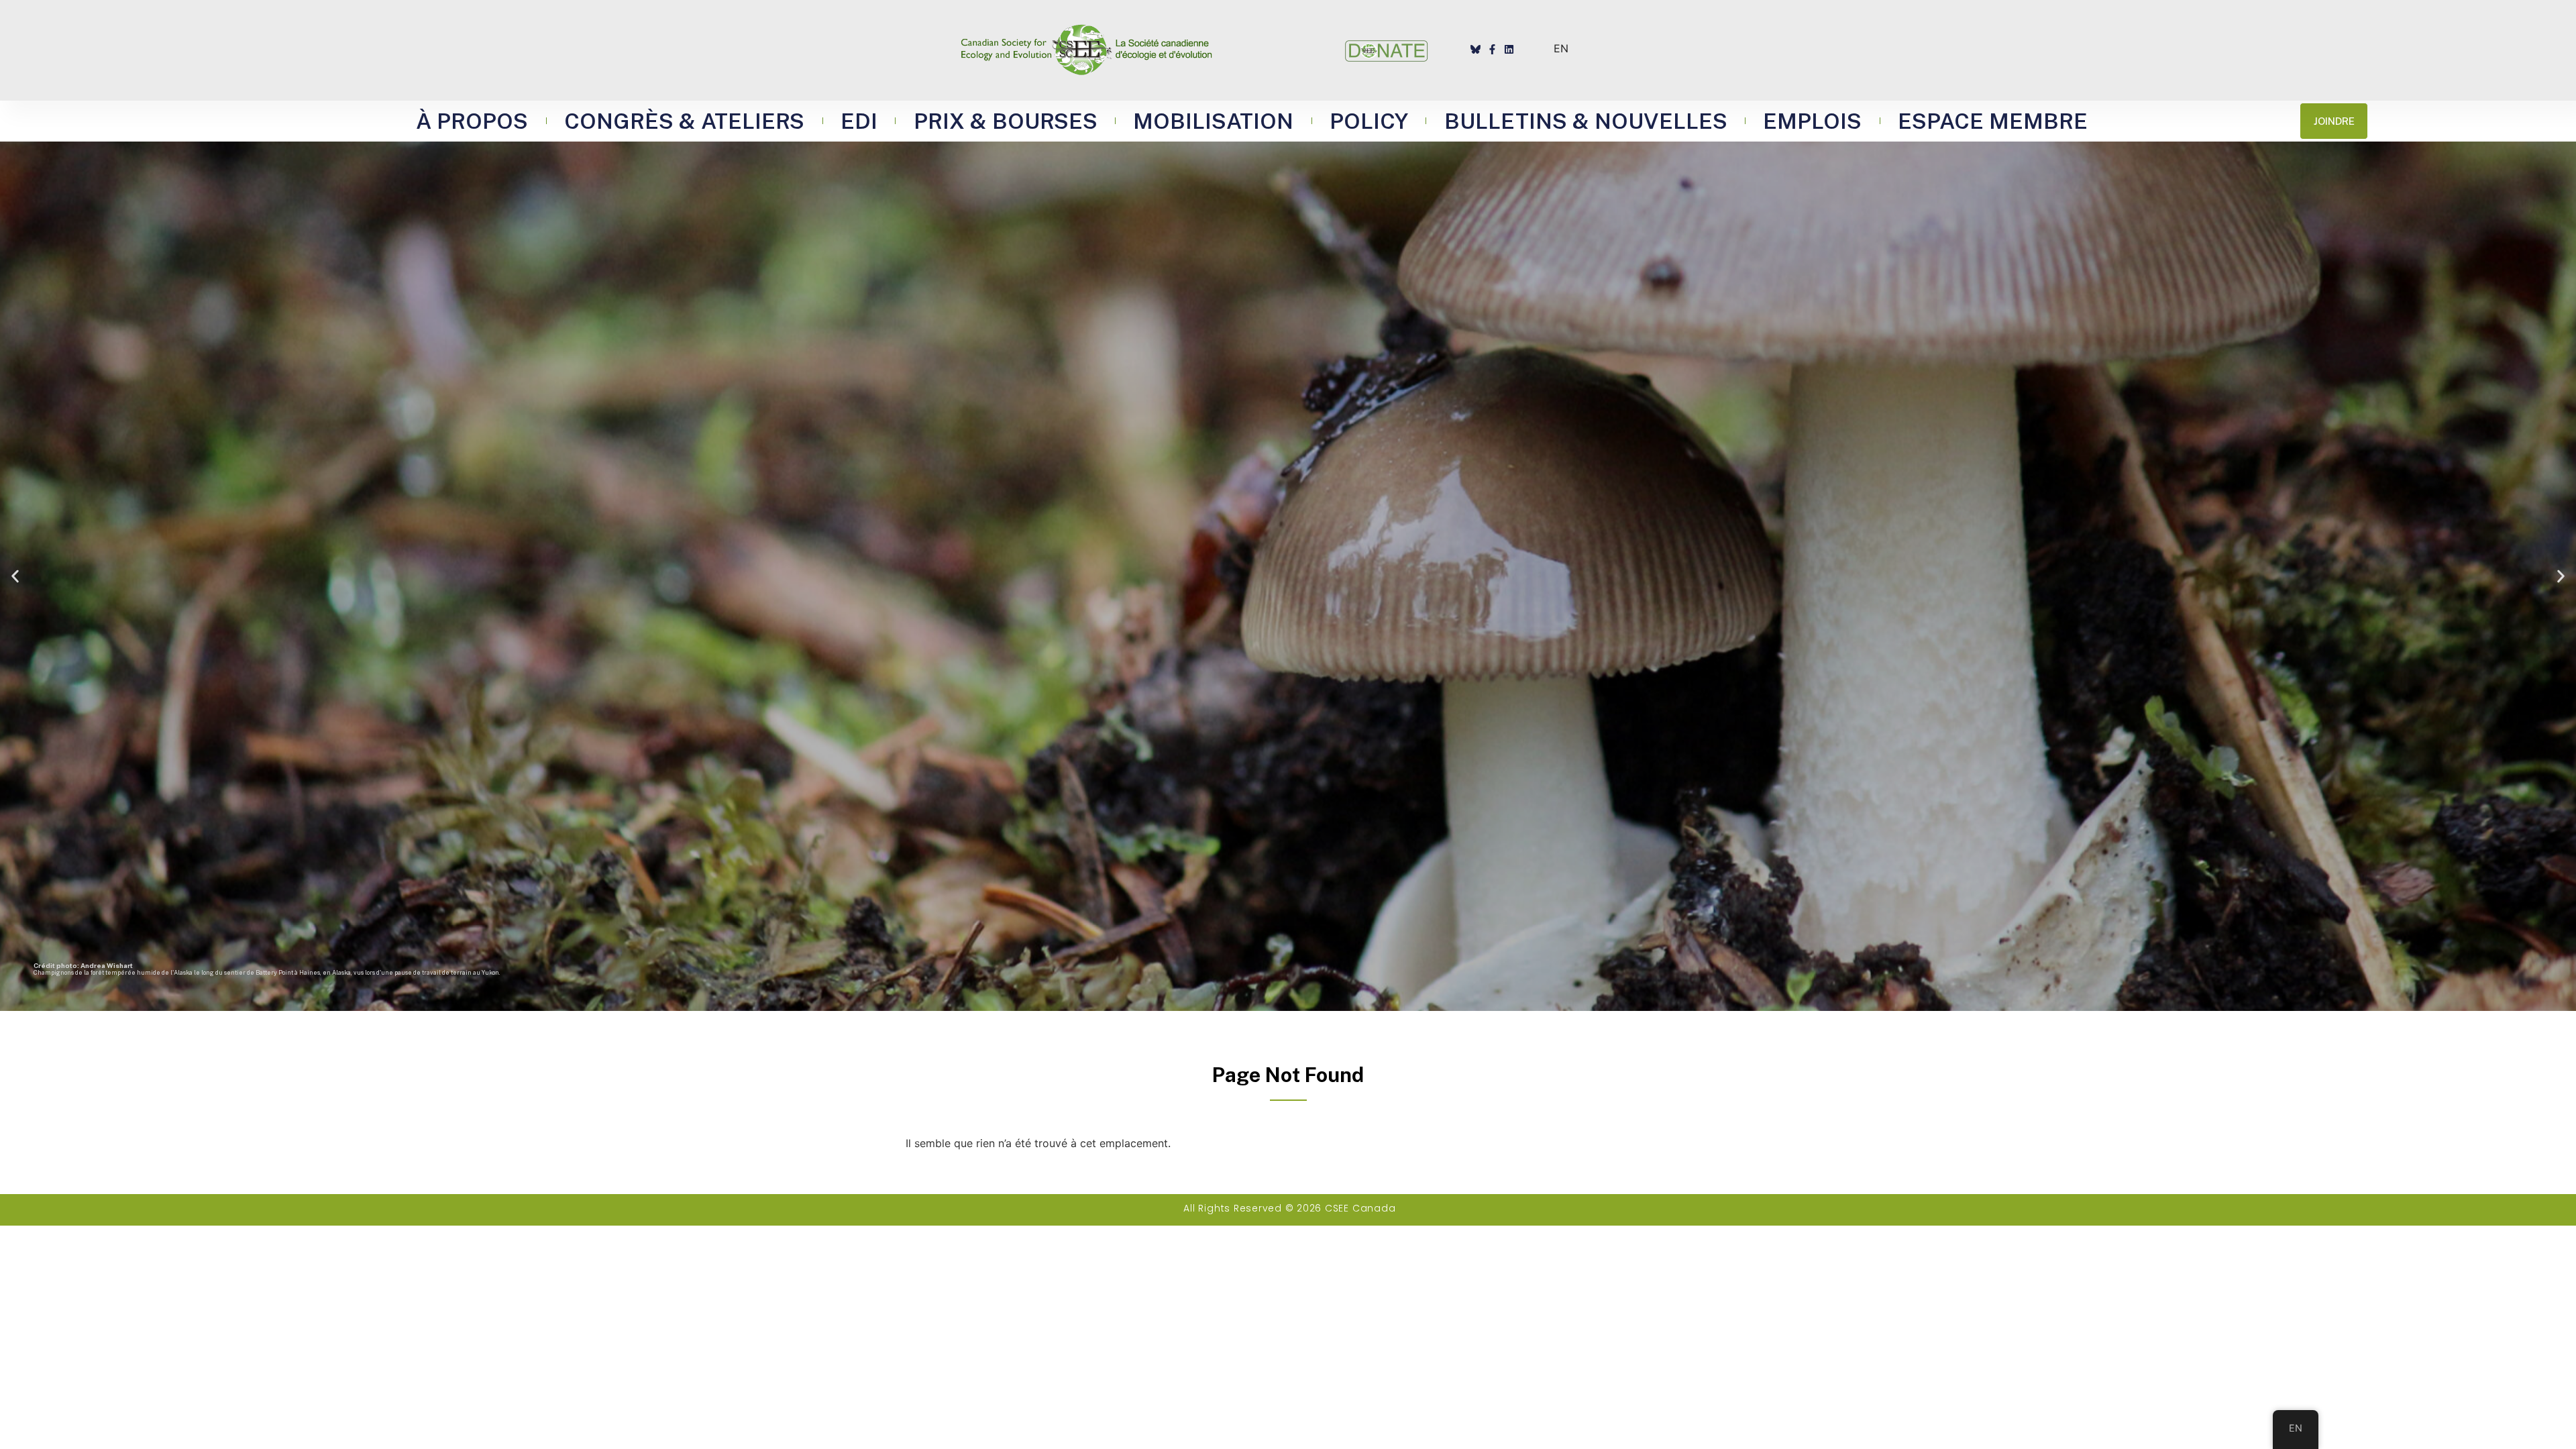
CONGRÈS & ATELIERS (684, 121)
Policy (1369, 121)
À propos (472, 121)
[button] (15, 576)
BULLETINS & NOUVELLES (1586, 121)
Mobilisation (1213, 121)
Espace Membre (1993, 121)
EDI (859, 121)
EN (1561, 48)
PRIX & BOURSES (1006, 121)
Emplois (1812, 121)
